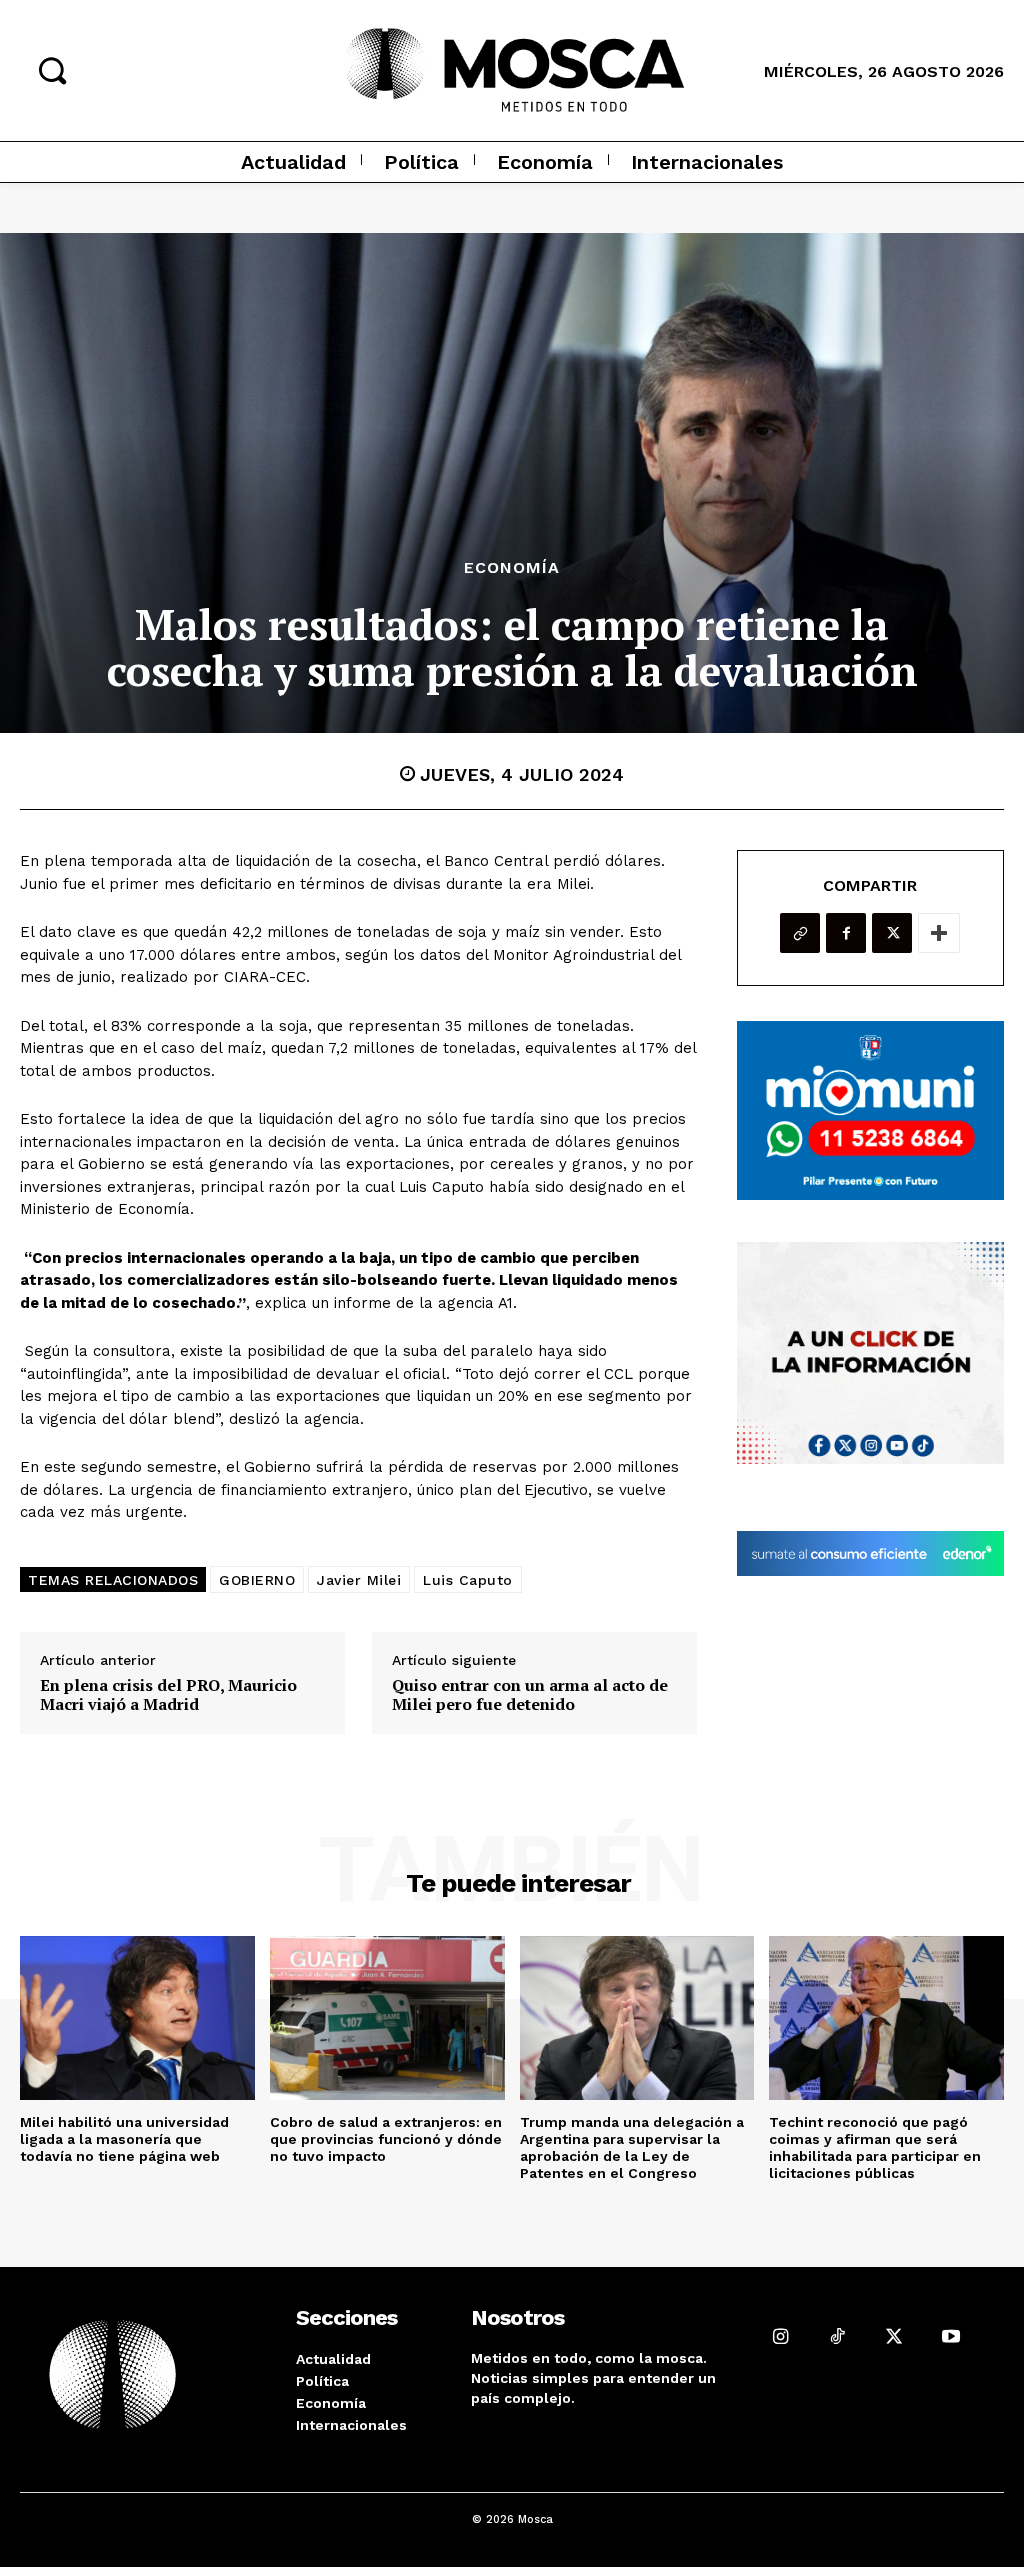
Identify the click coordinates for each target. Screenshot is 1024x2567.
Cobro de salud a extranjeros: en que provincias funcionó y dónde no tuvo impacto (386, 2139)
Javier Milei (359, 1580)
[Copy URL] (800, 933)
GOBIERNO (257, 1580)
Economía (512, 568)
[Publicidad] (870, 1110)
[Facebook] (846, 933)
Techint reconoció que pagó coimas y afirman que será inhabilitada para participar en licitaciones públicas (875, 2147)
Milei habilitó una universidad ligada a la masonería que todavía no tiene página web (124, 2139)
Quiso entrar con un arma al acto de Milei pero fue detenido (530, 1695)
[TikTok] (837, 2335)
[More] (939, 933)
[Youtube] (951, 2335)
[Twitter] (892, 933)
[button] (52, 70)
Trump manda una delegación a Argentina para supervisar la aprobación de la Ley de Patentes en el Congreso (632, 2147)
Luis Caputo (468, 1580)
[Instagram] (780, 2335)
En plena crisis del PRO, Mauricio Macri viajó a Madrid (168, 1695)
